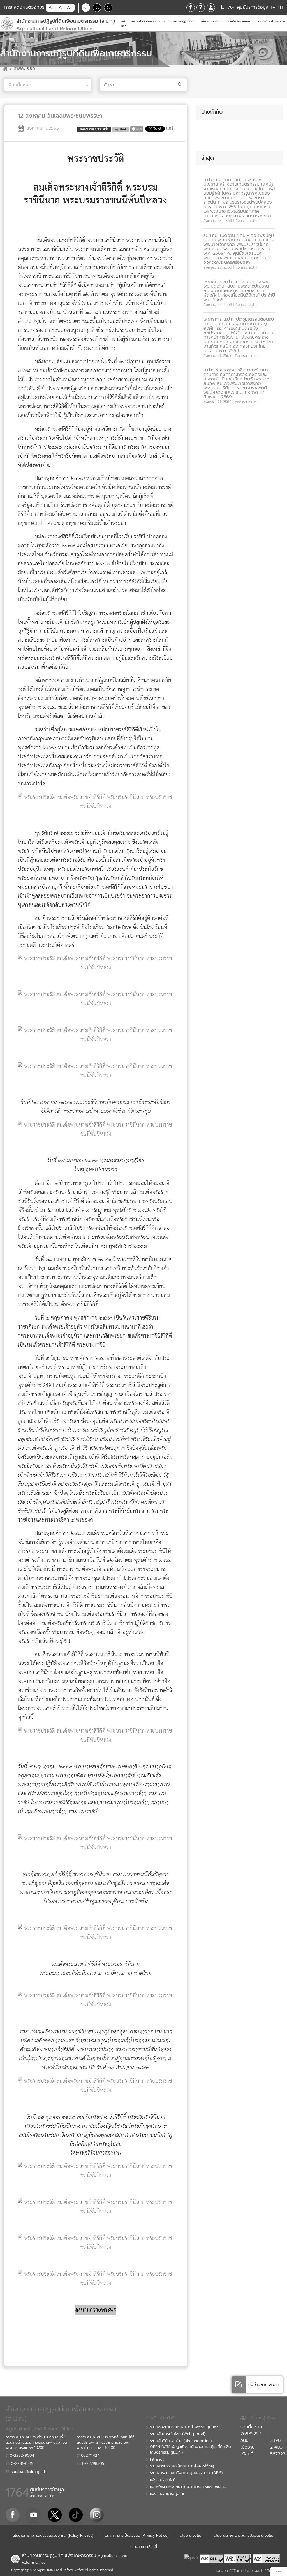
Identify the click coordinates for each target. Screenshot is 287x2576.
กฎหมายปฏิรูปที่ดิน (182, 21)
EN (280, 8)
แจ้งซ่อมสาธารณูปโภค (168, 2494)
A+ (69, 8)
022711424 (90, 2456)
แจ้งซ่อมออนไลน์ (163, 2480)
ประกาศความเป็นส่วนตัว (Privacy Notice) (137, 2535)
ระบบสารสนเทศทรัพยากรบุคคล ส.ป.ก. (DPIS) (186, 2473)
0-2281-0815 (21, 2464)
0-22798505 (92, 2464)
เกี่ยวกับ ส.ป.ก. (211, 21)
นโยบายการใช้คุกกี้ (144, 2547)
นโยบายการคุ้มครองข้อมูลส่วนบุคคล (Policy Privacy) (53, 2535)
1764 (17, 2493)
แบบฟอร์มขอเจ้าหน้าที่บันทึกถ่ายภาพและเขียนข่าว (188, 2487)
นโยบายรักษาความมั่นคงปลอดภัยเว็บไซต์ (244, 2535)
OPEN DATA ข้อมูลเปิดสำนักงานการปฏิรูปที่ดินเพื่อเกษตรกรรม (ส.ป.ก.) (190, 2450)
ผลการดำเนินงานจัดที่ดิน (147, 21)
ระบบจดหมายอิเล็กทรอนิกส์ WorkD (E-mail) (186, 2427)
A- (51, 8)
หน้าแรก (125, 24)
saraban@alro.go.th (28, 2472)
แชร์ (170, 128)
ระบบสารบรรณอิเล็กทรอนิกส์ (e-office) (182, 2466)
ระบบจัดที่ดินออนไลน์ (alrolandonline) (181, 2441)
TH (273, 8)
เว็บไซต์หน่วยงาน (240, 21)
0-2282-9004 (21, 2456)
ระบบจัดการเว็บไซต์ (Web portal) (178, 2434)
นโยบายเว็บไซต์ (191, 2535)
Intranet (157, 2460)
